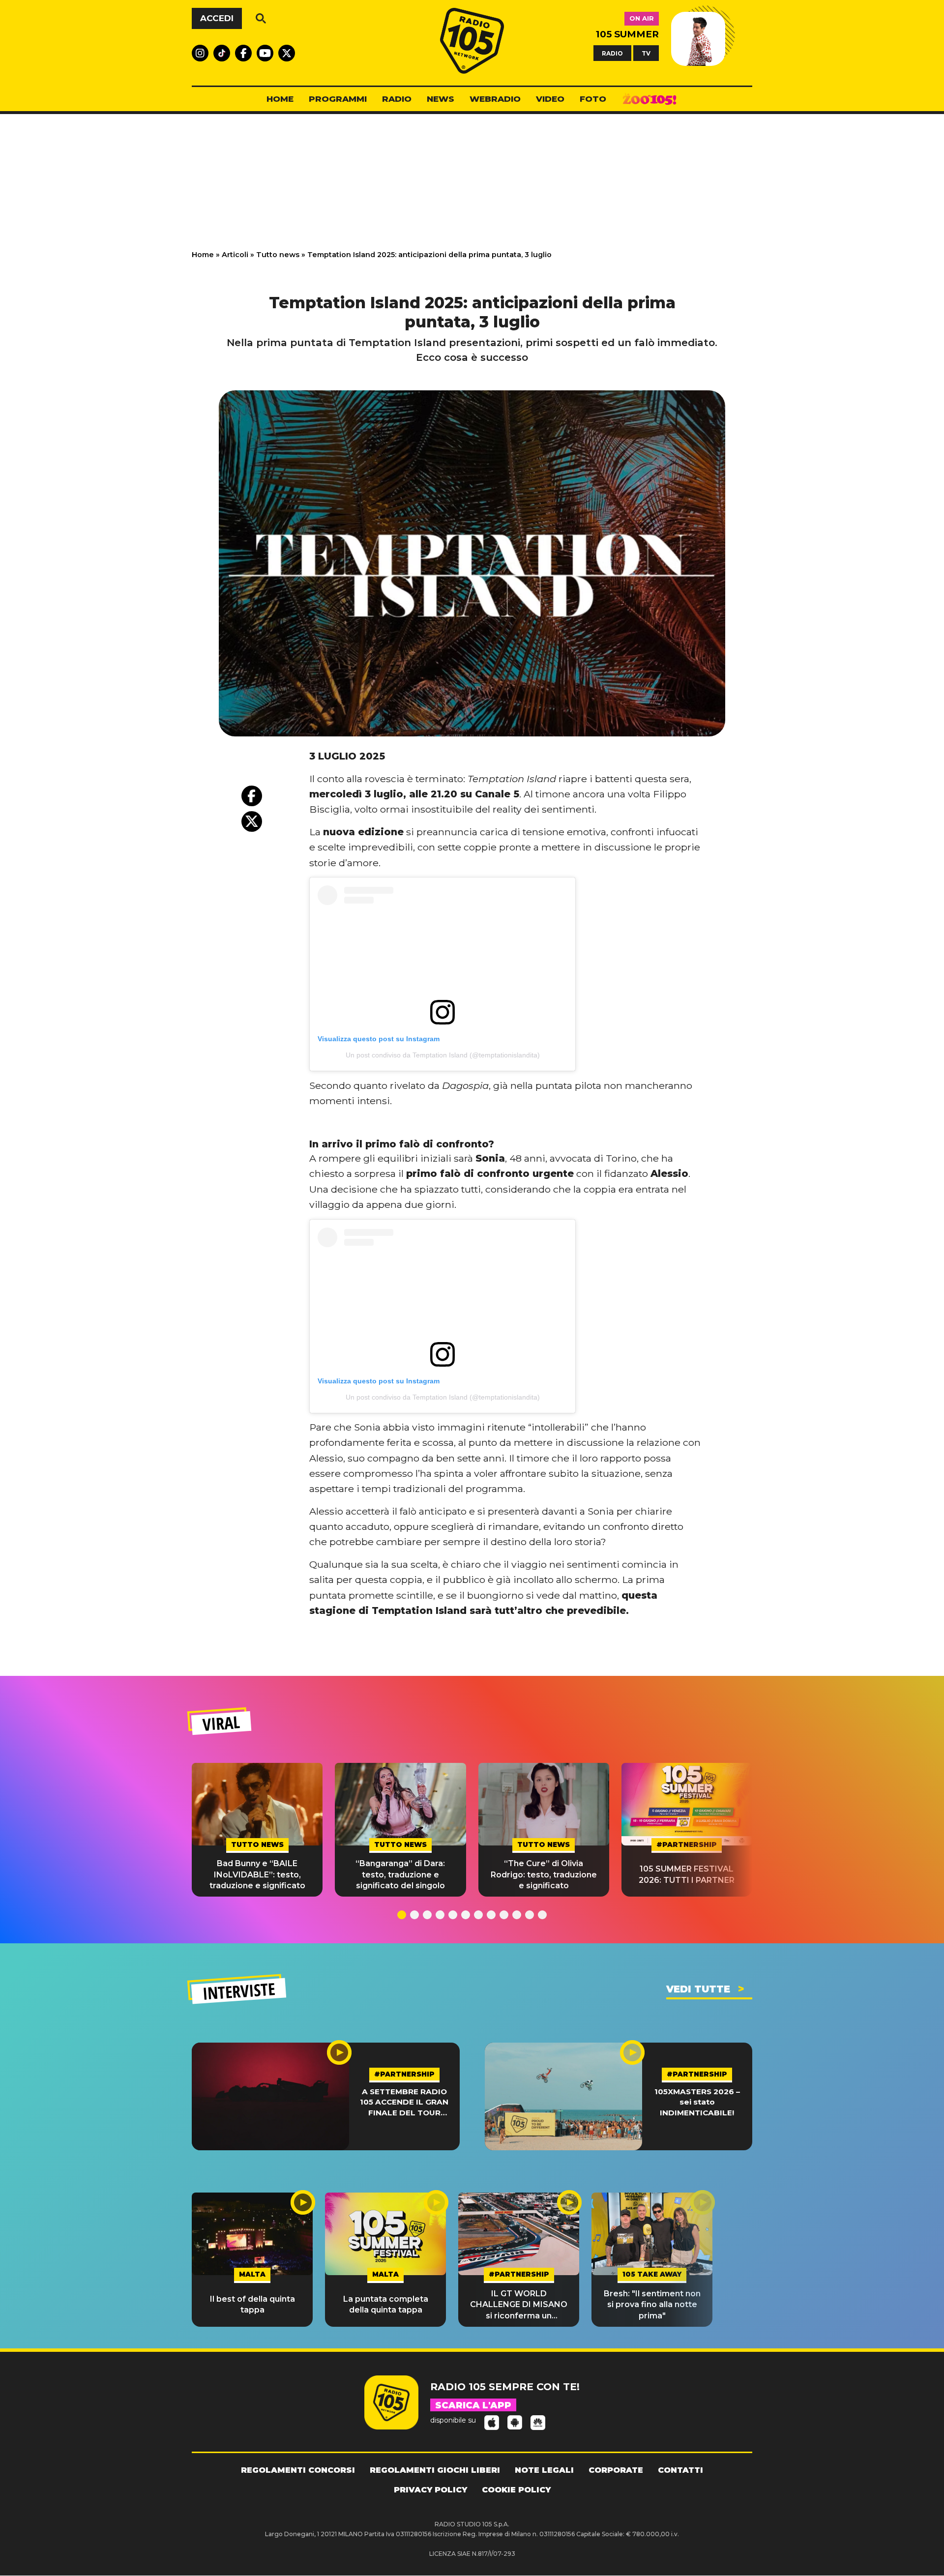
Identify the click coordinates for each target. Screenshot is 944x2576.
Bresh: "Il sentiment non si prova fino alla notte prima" (652, 2305)
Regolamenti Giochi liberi (435, 2470)
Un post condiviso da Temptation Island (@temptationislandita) (443, 1055)
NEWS (441, 99)
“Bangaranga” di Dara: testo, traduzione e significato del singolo (400, 1874)
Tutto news (278, 255)
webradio (495, 99)
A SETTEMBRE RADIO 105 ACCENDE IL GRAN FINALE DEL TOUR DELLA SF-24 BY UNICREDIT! (404, 2102)
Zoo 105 (649, 99)
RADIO (612, 53)
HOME (280, 99)
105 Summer (627, 34)
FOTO (593, 99)
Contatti (680, 2470)
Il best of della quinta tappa (252, 2304)
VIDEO (550, 99)
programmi (338, 99)
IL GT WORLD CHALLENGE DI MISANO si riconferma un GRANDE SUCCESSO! (519, 2305)
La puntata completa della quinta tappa (386, 2304)
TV (646, 53)
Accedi (217, 18)
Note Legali (544, 2470)
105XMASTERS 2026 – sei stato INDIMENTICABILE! (697, 2102)
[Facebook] (252, 796)
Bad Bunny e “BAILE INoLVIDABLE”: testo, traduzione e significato (257, 1874)
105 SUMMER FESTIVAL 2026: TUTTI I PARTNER (687, 1874)
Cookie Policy (516, 2490)
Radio (397, 99)
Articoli (235, 255)
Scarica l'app (473, 2405)
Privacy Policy (430, 2490)
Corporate (616, 2470)
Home (203, 255)
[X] (252, 821)
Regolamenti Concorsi (298, 2470)
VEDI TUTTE (698, 1989)
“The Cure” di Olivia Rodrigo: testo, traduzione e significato (544, 1874)
